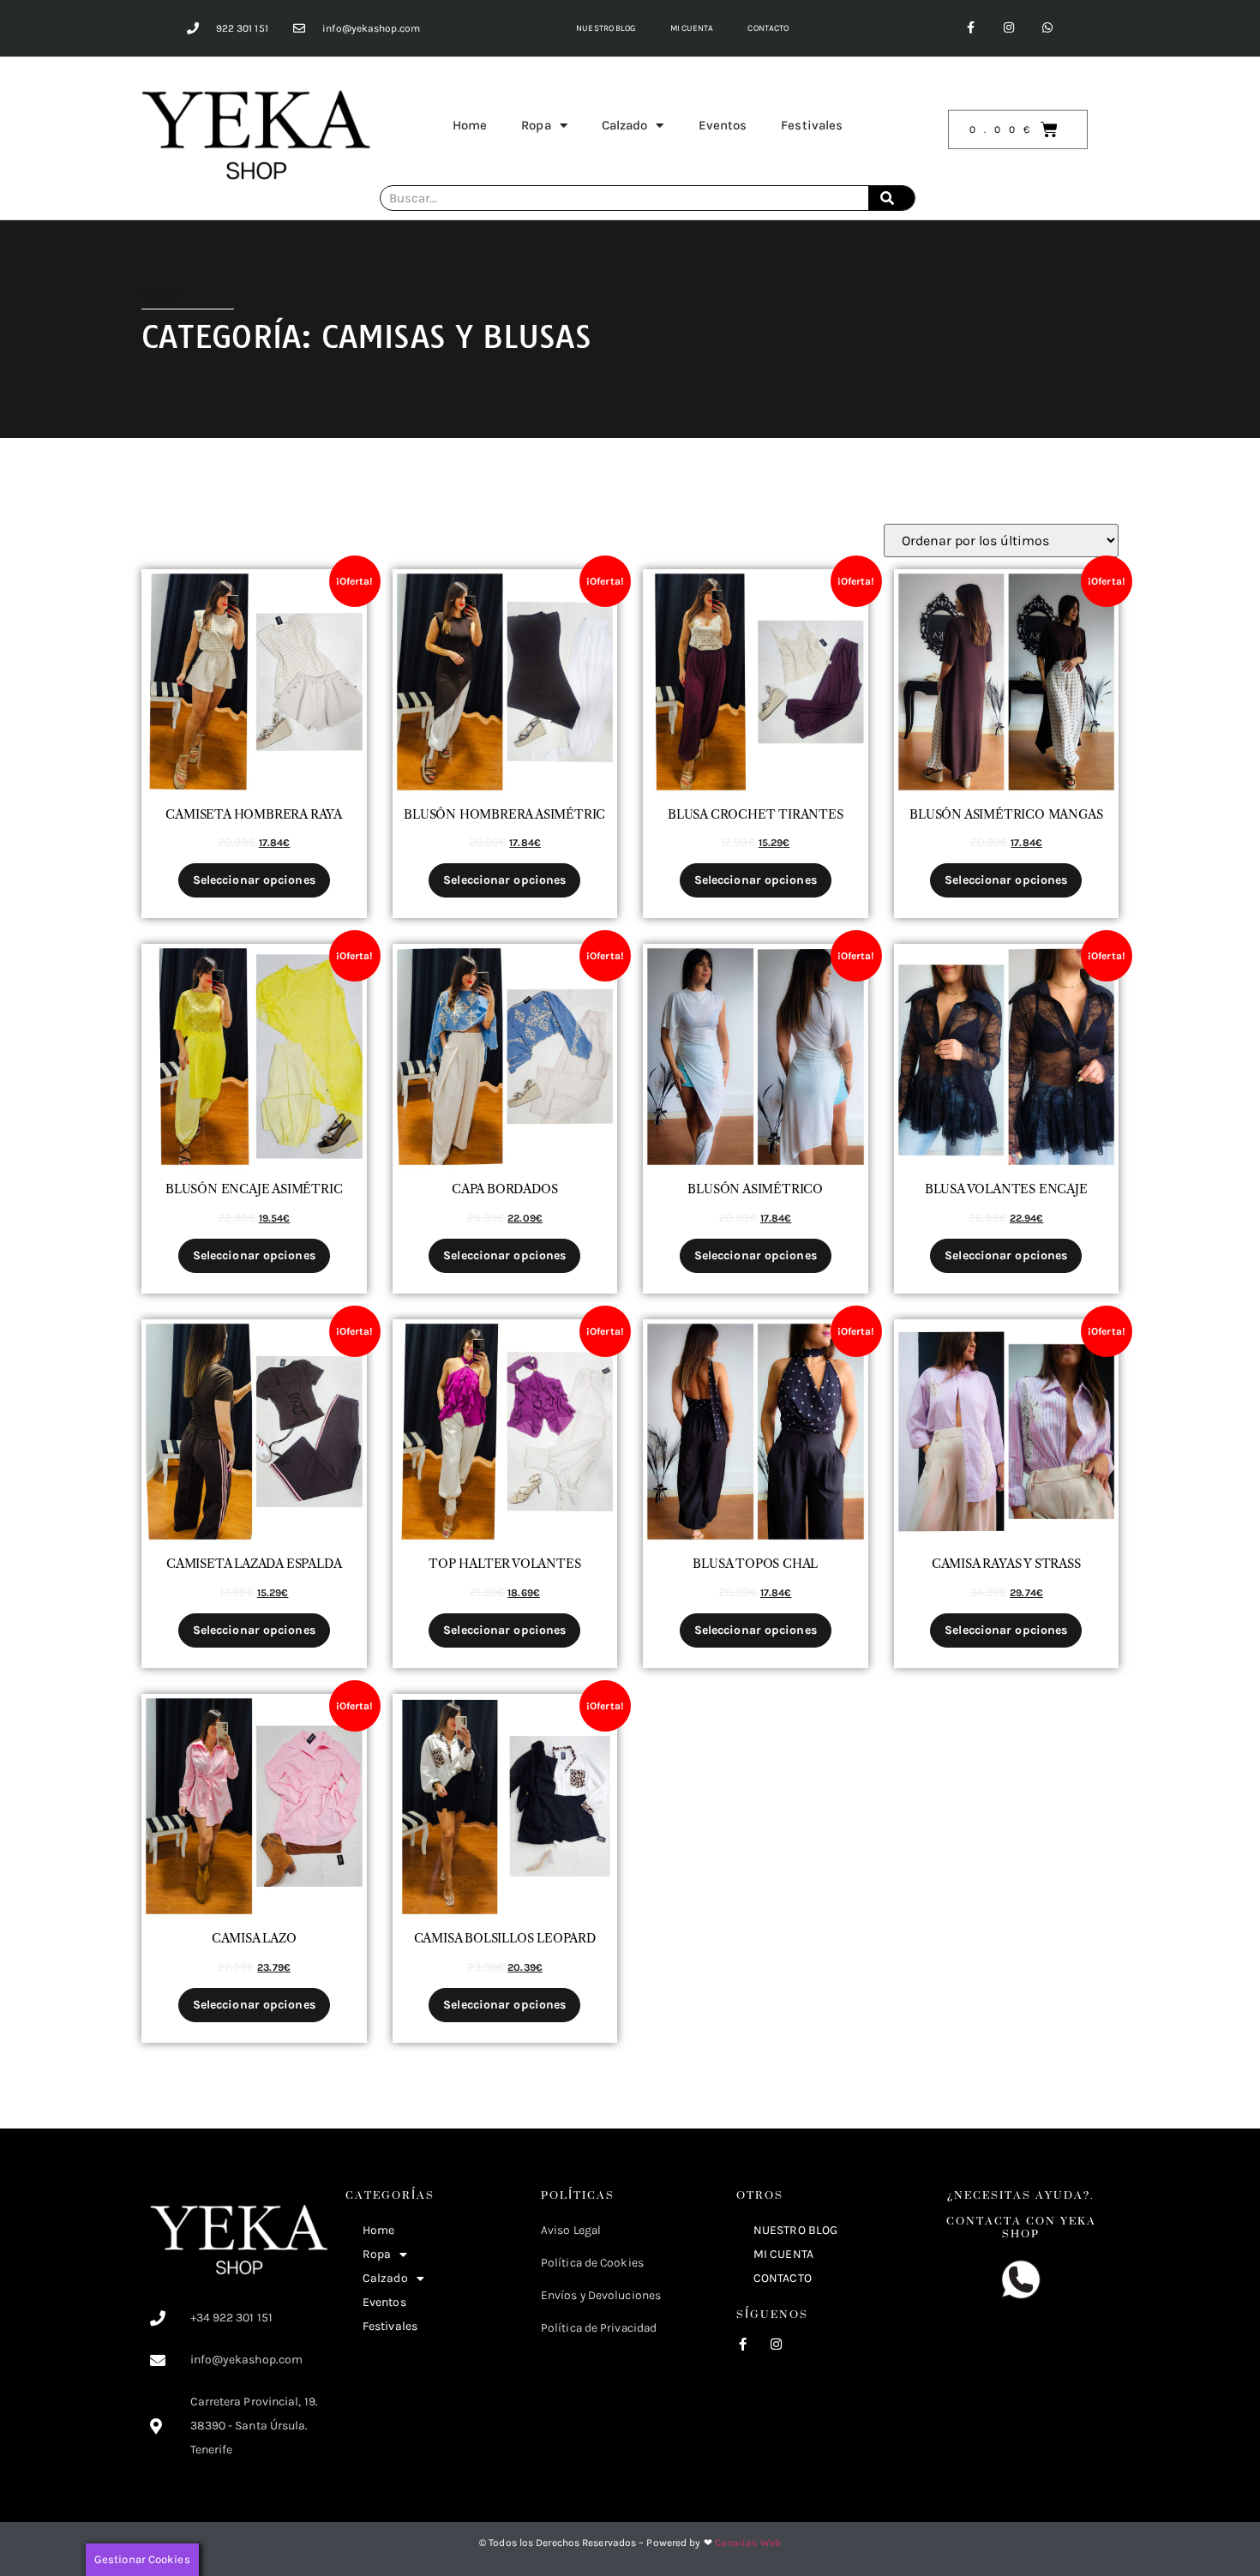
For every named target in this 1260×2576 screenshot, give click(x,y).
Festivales (812, 125)
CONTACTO (768, 28)
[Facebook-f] (971, 28)
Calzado (625, 125)
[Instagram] (1009, 28)
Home (470, 125)
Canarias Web (748, 2543)
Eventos (723, 125)
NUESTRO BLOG (606, 28)
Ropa (536, 125)
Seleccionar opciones (254, 880)
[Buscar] (891, 198)
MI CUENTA (692, 28)
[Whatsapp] (1048, 28)
